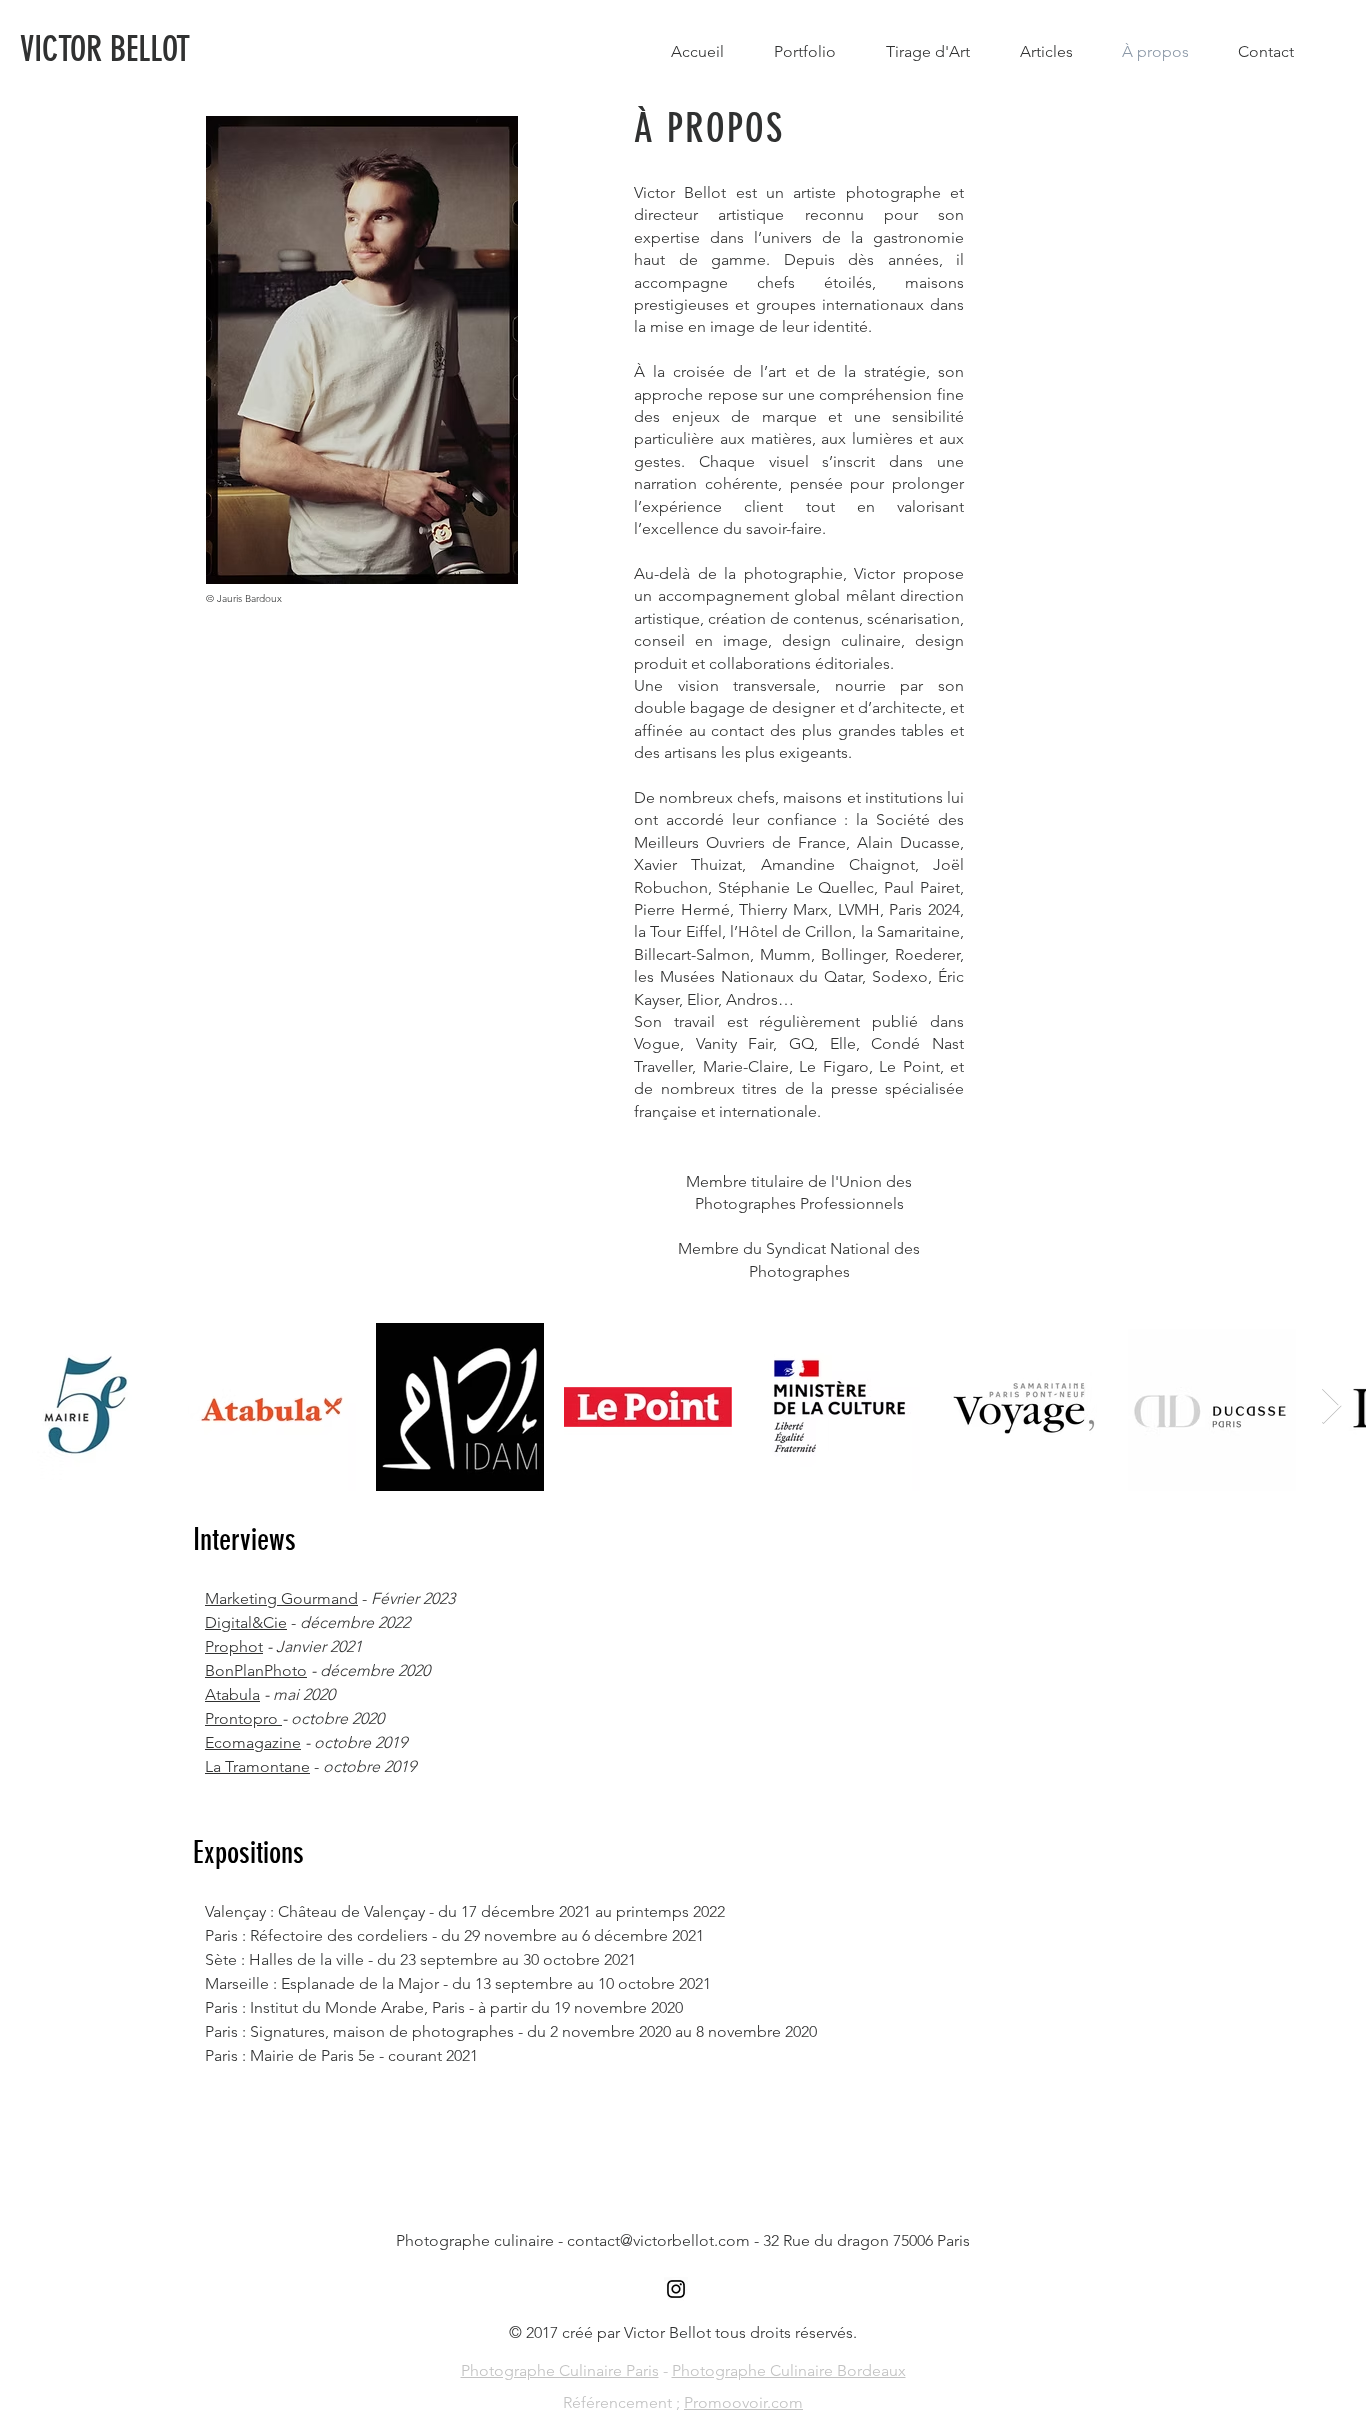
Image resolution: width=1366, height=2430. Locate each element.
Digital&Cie (246, 1622)
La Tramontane (257, 1766)
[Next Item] (1331, 1406)
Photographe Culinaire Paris (560, 2370)
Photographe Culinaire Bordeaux (789, 2370)
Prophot (234, 1646)
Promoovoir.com (743, 2402)
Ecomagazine (253, 1742)
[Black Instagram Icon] (676, 2289)
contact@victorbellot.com (658, 2240)
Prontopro (243, 1718)
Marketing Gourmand (281, 1598)
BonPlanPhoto (256, 1670)
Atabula (232, 1694)
